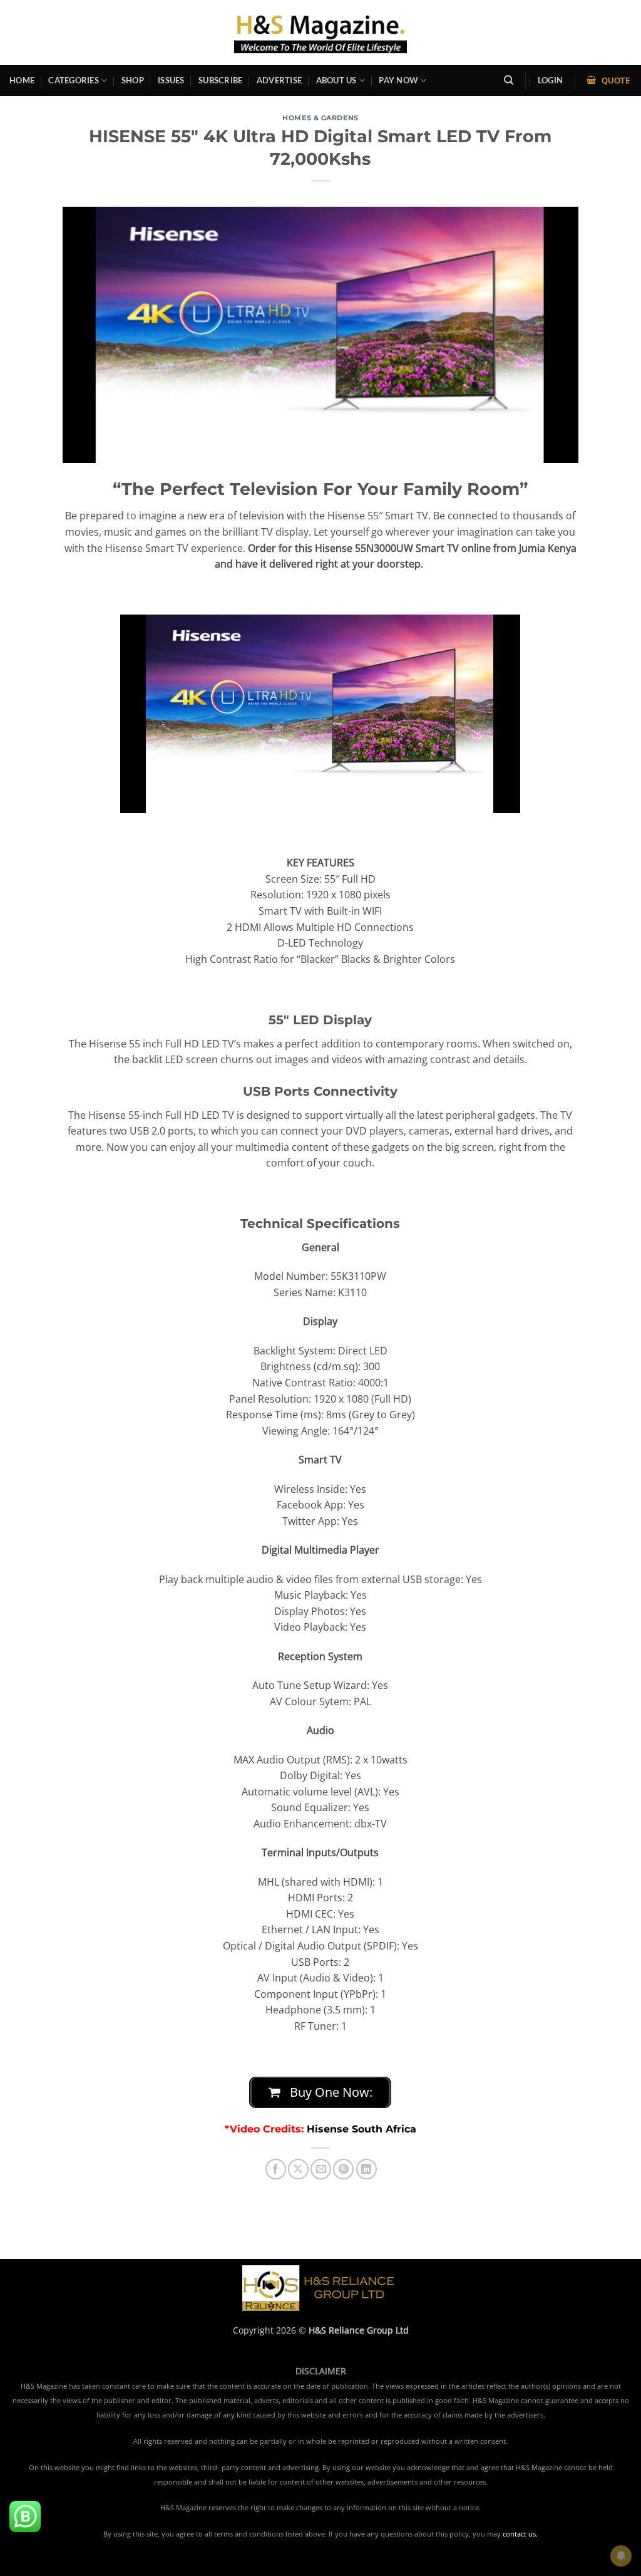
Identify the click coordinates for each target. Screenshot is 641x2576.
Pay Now (398, 80)
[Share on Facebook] (276, 2169)
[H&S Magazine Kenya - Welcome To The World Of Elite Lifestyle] (321, 32)
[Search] (509, 80)
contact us (519, 2534)
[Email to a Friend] (321, 2169)
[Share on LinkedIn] (367, 2169)
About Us (336, 80)
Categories (74, 80)
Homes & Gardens (320, 118)
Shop (133, 80)
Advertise (279, 80)
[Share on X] (298, 2169)
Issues (171, 80)
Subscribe (220, 80)
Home (22, 80)
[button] (550, 80)
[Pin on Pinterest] (343, 2169)
